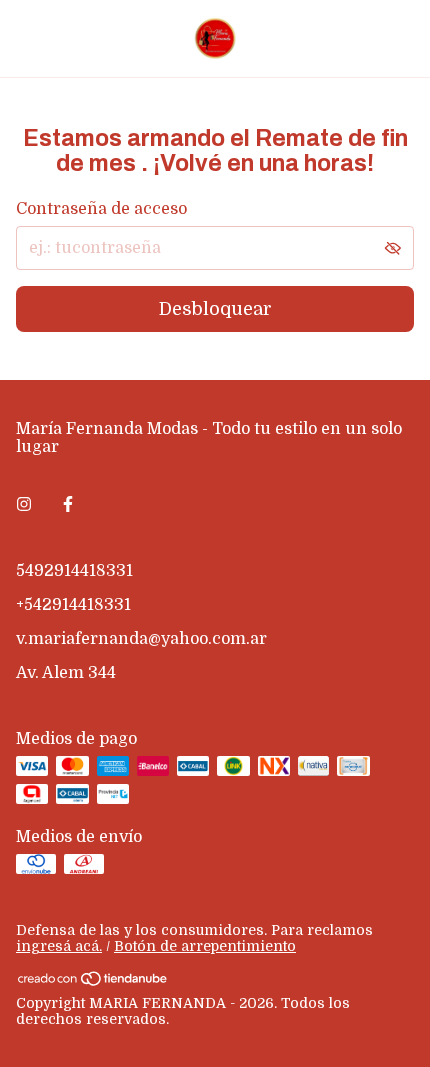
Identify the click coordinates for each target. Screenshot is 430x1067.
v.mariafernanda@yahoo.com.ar (141, 639)
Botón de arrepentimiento (205, 946)
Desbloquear (215, 309)
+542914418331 (73, 605)
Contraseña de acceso (101, 209)
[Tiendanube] (93, 982)
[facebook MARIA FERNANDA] (68, 505)
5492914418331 (74, 571)
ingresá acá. (59, 946)
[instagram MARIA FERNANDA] (24, 505)
